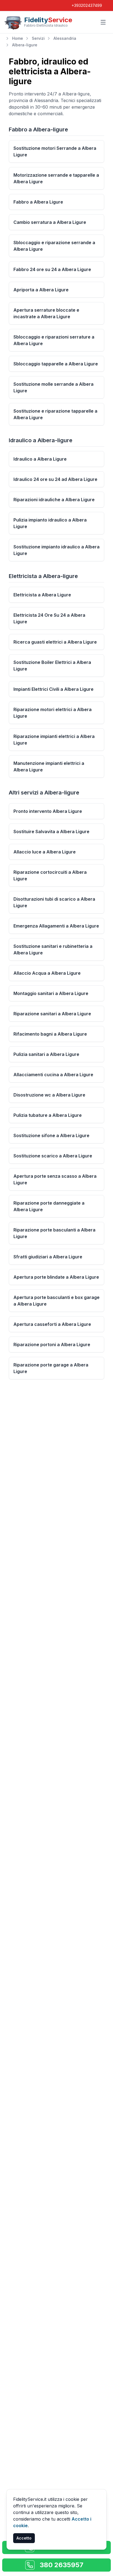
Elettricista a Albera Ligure (42, 595)
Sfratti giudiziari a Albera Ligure (48, 1257)
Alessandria (65, 38)
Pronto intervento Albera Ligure (48, 811)
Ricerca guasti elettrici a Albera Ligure (55, 642)
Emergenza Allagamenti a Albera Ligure (56, 926)
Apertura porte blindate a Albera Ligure (56, 1277)
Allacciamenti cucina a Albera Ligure (53, 1075)
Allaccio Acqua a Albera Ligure (47, 973)
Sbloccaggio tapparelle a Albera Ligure (56, 364)
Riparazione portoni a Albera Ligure (52, 1345)
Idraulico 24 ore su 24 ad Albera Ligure (55, 479)
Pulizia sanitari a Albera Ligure (46, 1054)
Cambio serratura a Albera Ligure (50, 222)
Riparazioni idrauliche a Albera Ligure (54, 500)
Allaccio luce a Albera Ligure (45, 852)
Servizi (38, 38)
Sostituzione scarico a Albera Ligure (53, 1156)
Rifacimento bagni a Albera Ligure (50, 1034)
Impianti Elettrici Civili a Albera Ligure (53, 689)
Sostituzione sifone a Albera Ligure (51, 1135)
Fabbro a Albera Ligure (38, 202)
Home (18, 38)
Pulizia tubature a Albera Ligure (48, 1115)
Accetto (24, 2538)
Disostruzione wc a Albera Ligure (49, 1095)
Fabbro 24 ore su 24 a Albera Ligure (52, 269)
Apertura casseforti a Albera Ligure (52, 1324)
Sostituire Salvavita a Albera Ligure (51, 832)
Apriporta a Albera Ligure (41, 290)
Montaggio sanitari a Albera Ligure (51, 993)
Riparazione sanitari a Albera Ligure (52, 1014)
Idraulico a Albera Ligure (40, 459)
